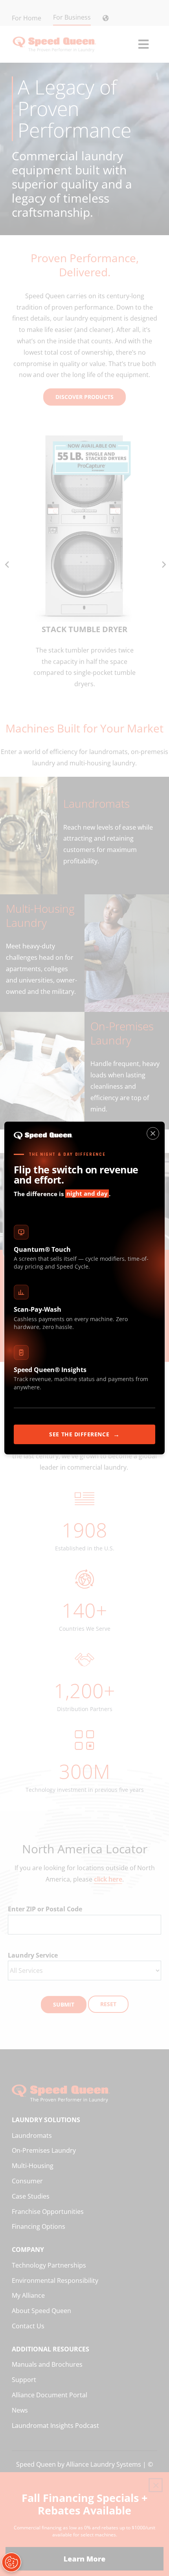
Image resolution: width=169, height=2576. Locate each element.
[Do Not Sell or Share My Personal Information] (11, 2562)
